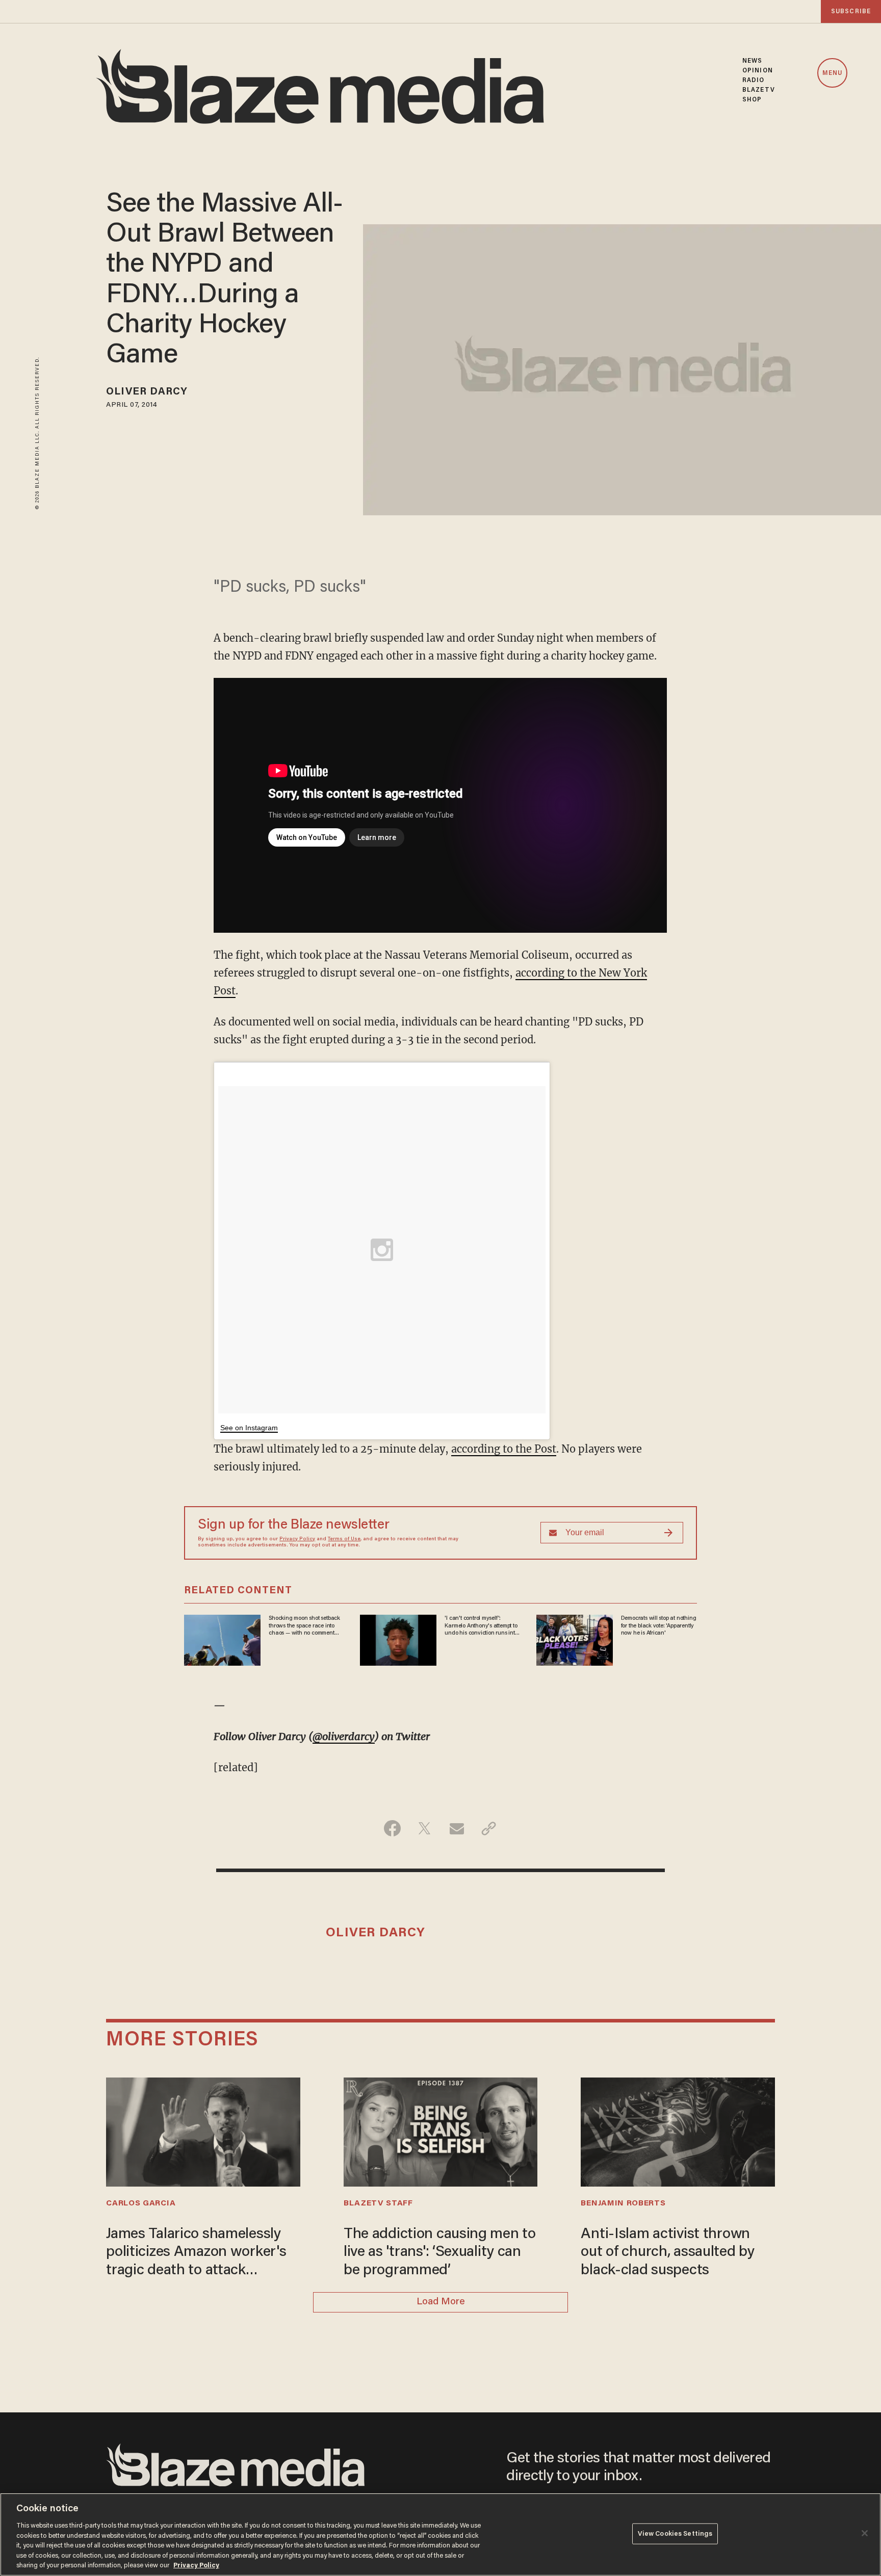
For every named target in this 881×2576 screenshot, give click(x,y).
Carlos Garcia (141, 2203)
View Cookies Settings (675, 2533)
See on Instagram (249, 1428)
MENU (832, 73)
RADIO (754, 80)
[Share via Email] (457, 1828)
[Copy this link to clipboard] (489, 1828)
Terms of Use (344, 1539)
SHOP (752, 100)
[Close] (865, 2533)
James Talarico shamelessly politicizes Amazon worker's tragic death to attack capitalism (196, 2253)
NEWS (752, 61)
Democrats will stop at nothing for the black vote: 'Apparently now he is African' (659, 1626)
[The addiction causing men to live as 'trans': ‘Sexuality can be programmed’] (440, 2131)
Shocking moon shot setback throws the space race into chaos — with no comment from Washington (304, 1626)
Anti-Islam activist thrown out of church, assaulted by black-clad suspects (667, 2252)
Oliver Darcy (147, 392)
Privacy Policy (297, 1539)
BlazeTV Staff (378, 2203)
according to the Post (504, 1449)
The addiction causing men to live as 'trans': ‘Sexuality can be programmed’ (440, 2252)
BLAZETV (759, 90)
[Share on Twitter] (424, 1828)
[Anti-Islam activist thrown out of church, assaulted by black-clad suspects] (678, 2131)
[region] (440, 2534)
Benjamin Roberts (623, 2203)
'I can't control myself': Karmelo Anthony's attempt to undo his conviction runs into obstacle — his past (481, 1626)
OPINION (758, 71)
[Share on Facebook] (392, 1828)
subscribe (851, 11)
